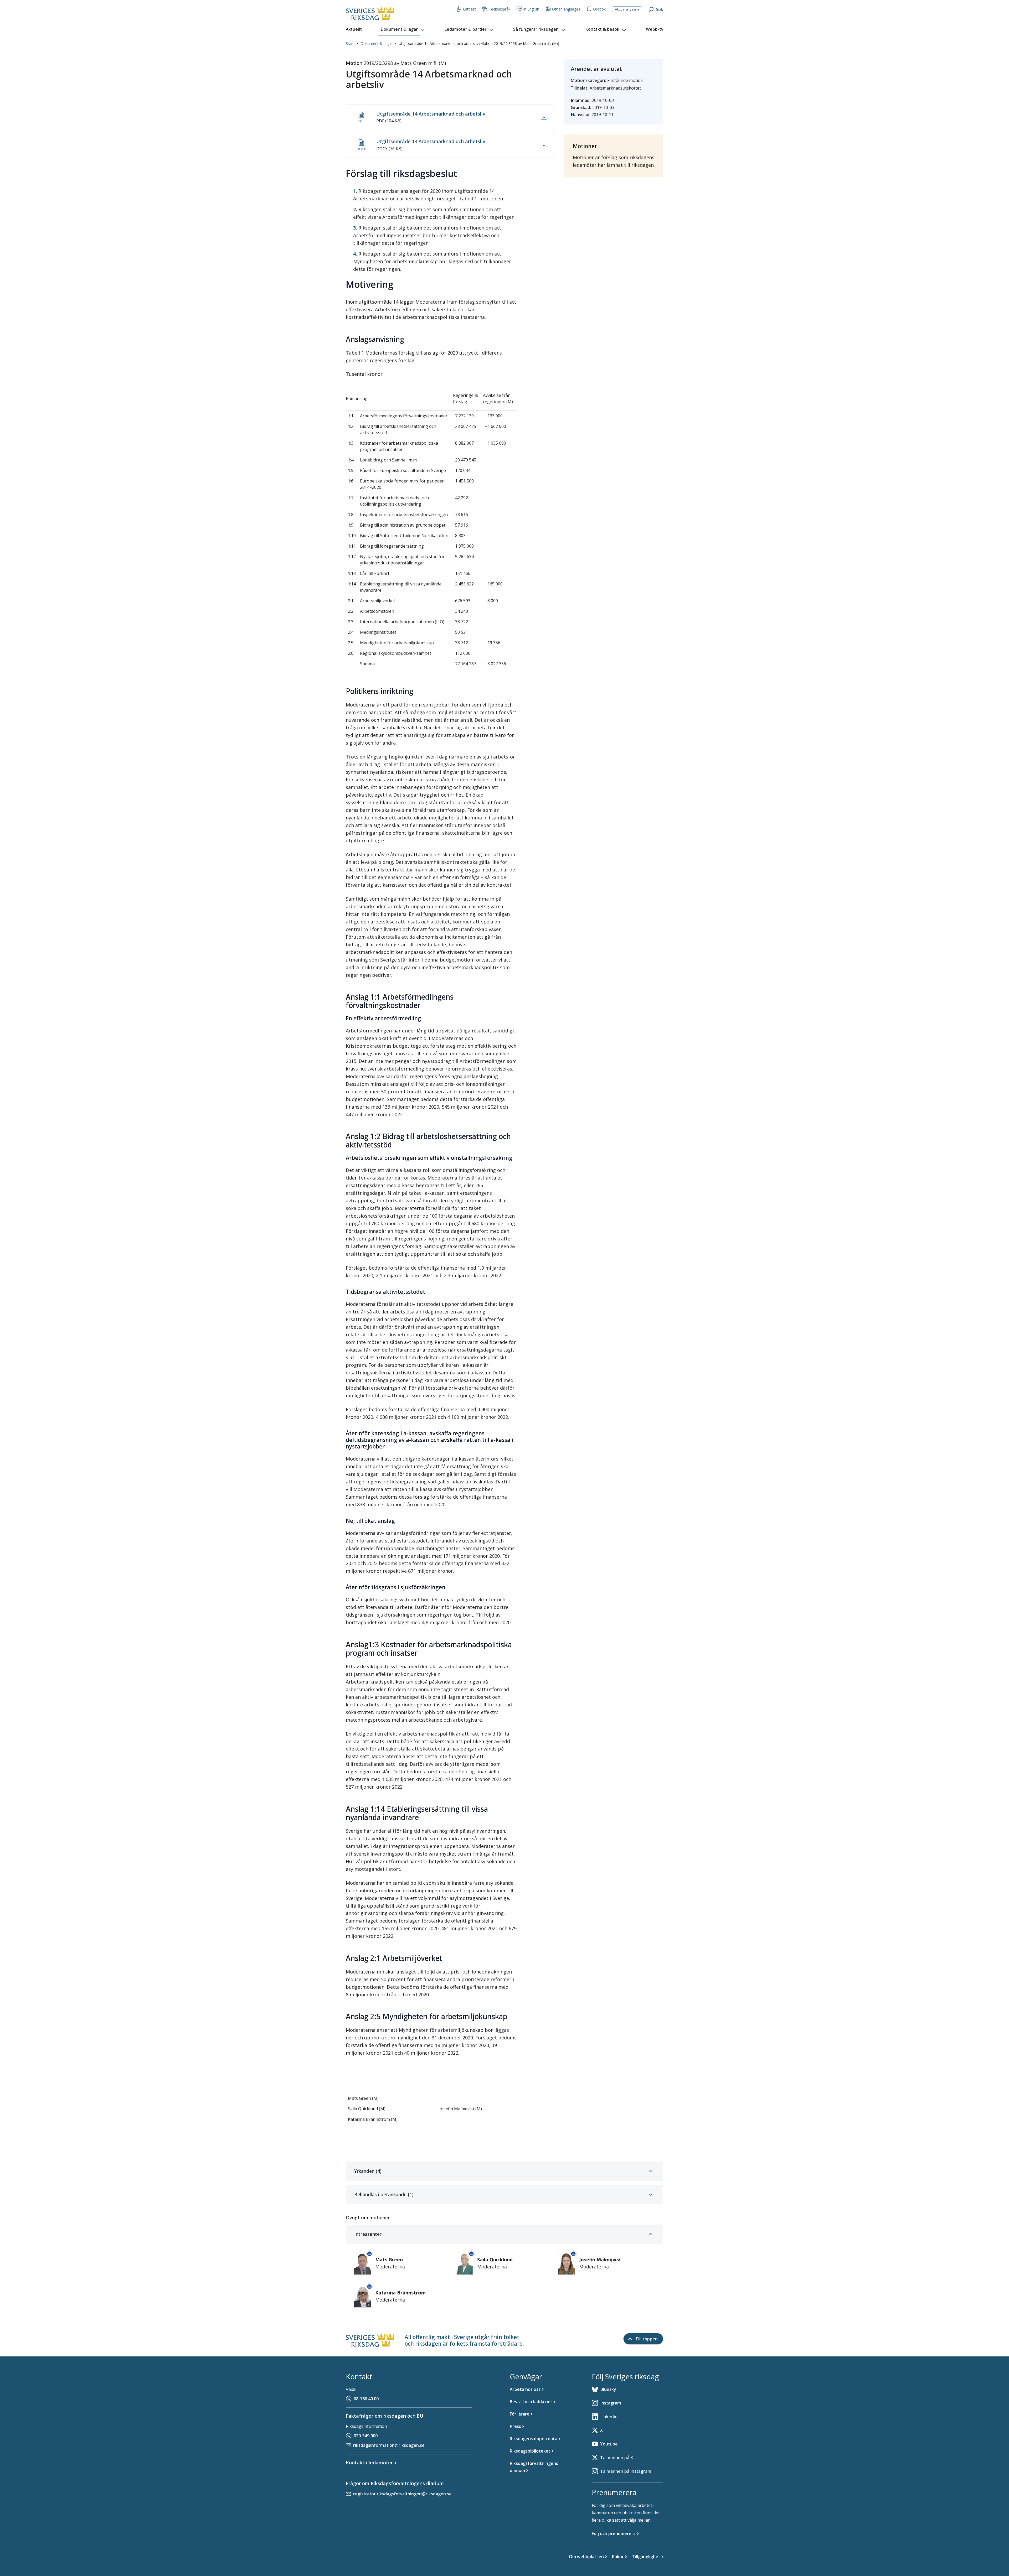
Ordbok (599, 9)
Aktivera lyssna (627, 9)
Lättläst (469, 9)
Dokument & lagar (376, 43)
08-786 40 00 (366, 2399)
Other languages (566, 9)
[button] (403, 29)
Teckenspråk (500, 9)
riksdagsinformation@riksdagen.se (389, 2445)
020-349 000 (366, 2436)
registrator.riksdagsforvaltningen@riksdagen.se (402, 2494)
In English (531, 9)
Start (350, 43)
